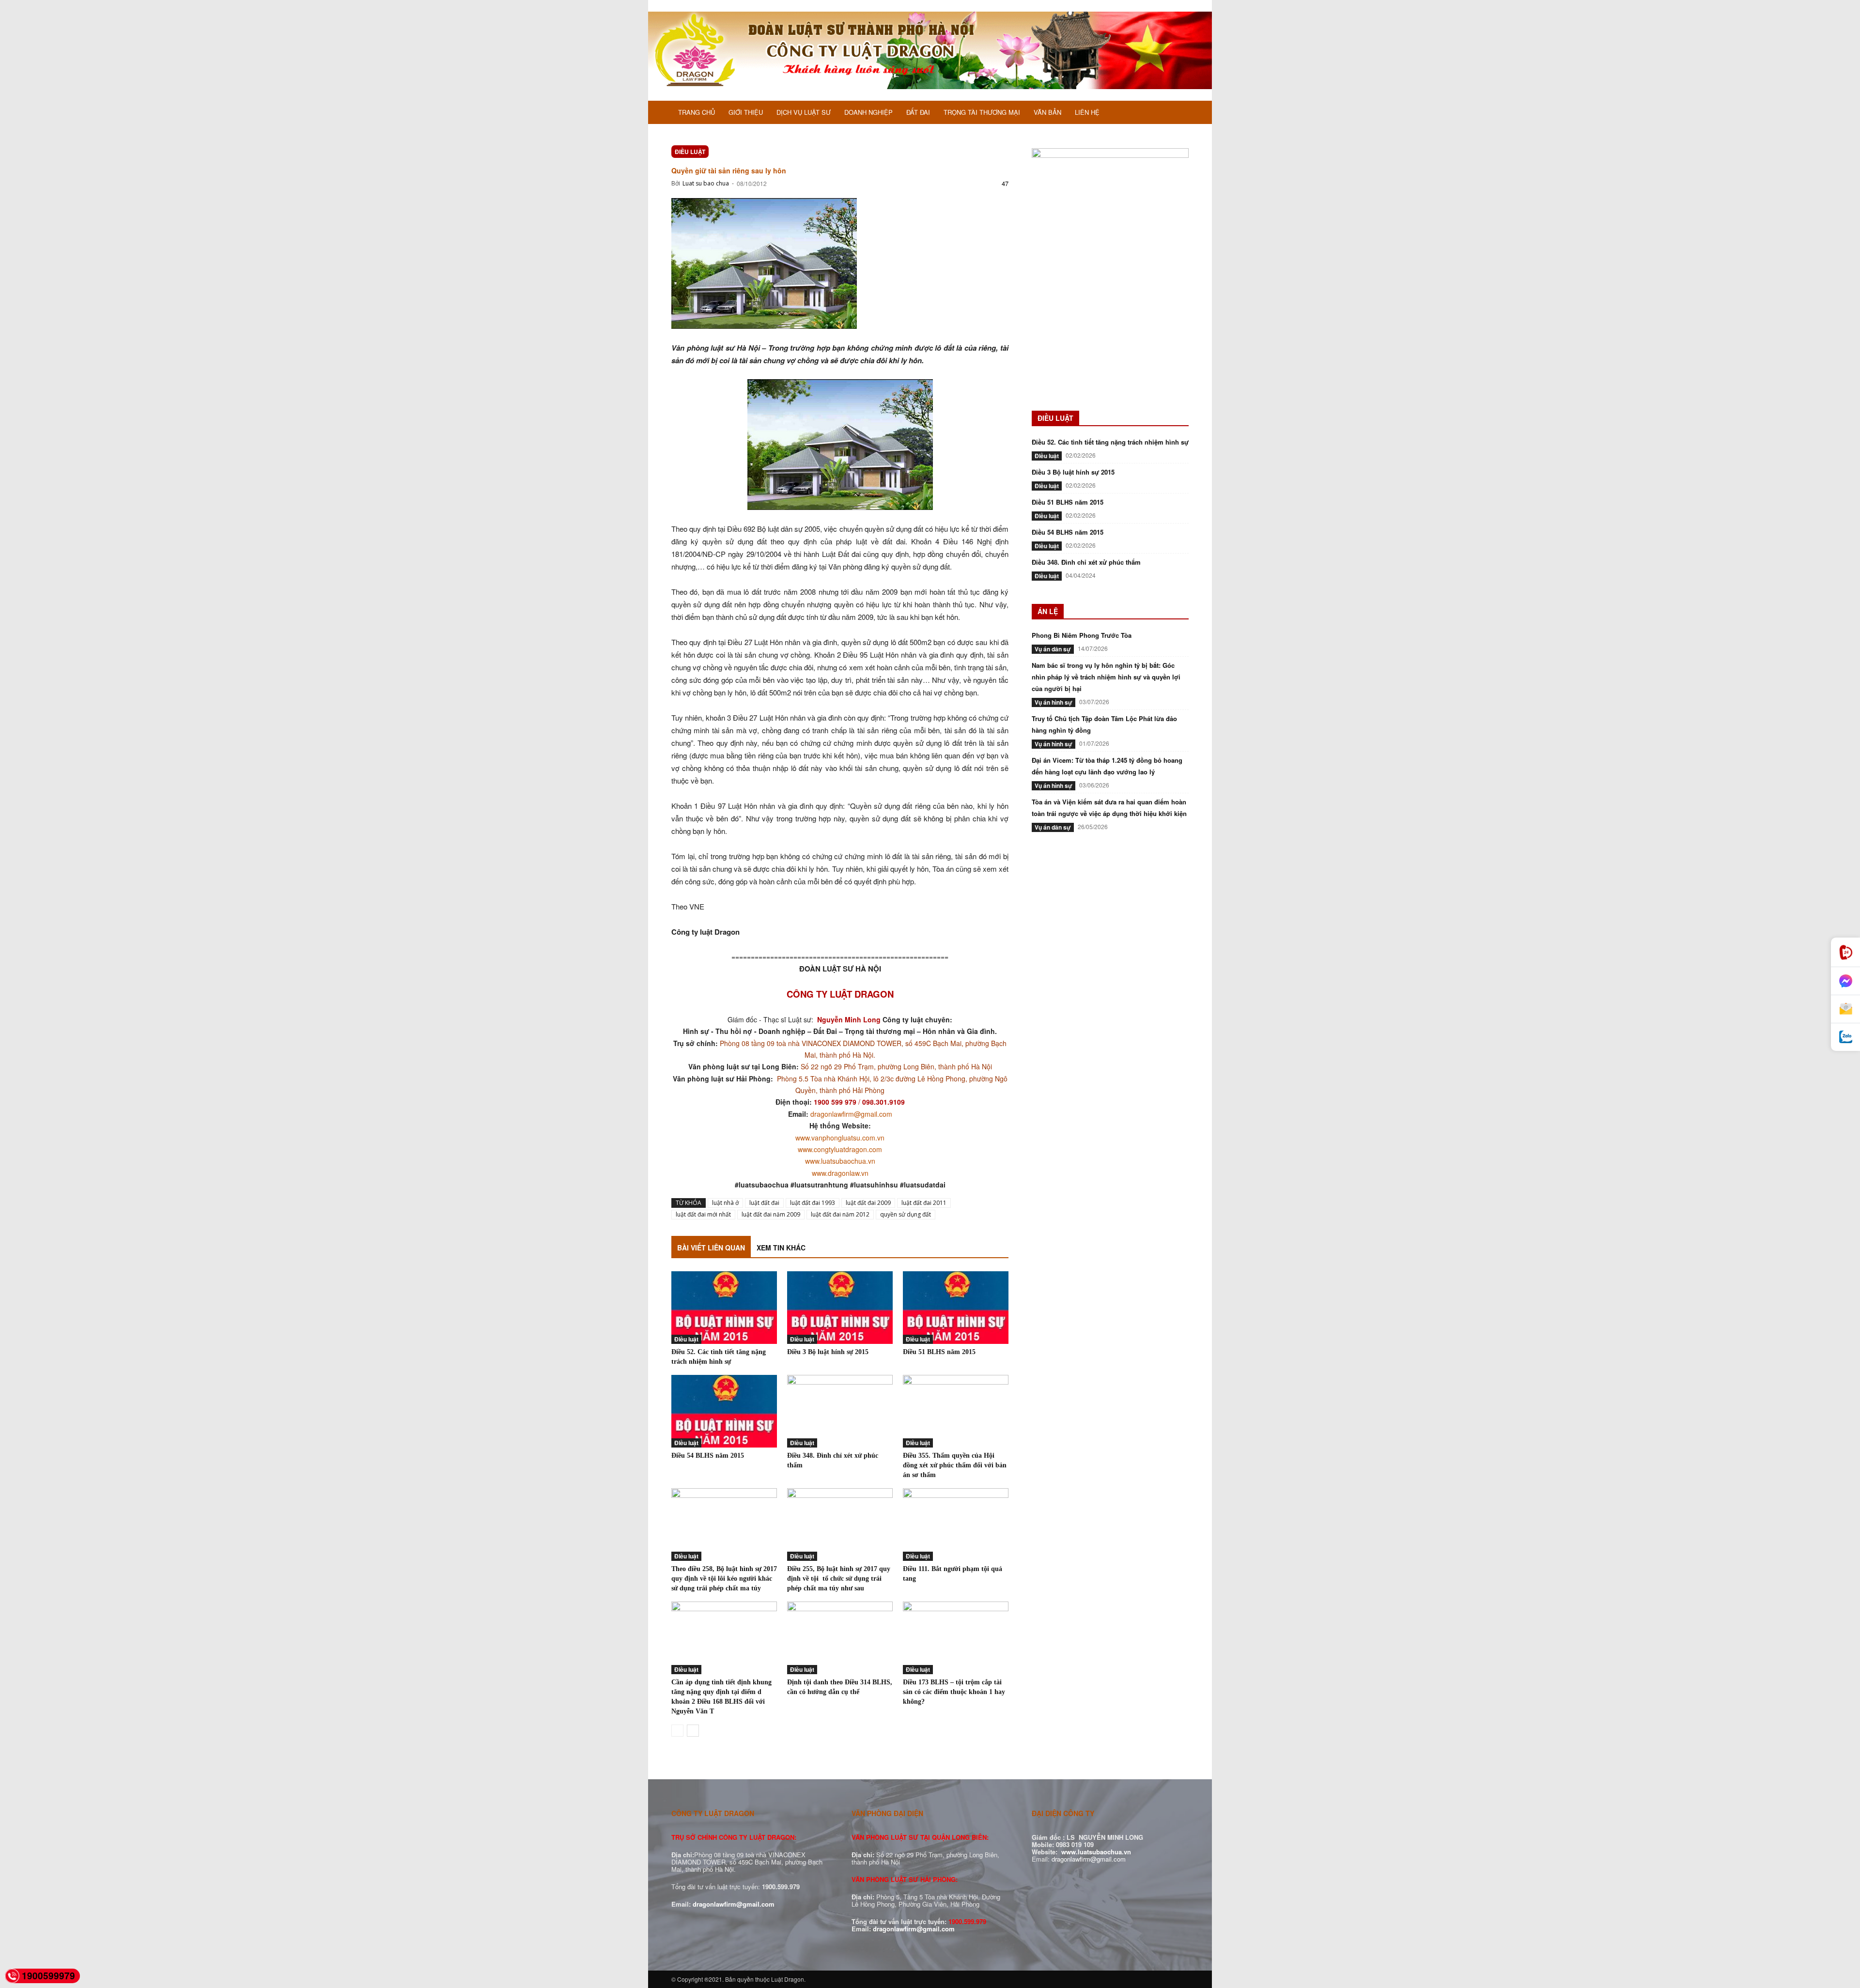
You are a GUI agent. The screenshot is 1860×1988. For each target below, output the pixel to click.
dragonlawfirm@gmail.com (851, 1114)
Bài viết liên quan (711, 1248)
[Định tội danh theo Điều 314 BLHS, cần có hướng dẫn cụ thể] (840, 1638)
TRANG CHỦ (697, 112)
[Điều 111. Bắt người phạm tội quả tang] (956, 1525)
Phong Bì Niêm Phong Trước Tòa (1082, 635)
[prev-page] (677, 1731)
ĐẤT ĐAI (918, 112)
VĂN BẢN (1047, 112)
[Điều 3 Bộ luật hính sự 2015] (840, 1308)
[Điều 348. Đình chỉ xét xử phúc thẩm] (840, 1411)
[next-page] (693, 1731)
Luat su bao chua (706, 183)
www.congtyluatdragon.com (840, 1149)
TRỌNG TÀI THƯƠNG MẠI (982, 112)
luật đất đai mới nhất (703, 1214)
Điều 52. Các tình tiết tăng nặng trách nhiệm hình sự (1110, 442)
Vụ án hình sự (1054, 702)
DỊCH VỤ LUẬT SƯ (804, 112)
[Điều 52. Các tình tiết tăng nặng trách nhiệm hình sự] (724, 1308)
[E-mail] (1845, 1009)
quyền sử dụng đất (906, 1214)
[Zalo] (1845, 1037)
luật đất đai (764, 1203)
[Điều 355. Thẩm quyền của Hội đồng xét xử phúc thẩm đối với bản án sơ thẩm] (956, 1411)
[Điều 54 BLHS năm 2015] (724, 1411)
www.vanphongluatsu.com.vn (840, 1138)
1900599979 (48, 1976)
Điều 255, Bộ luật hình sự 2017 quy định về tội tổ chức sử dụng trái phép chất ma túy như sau (839, 1579)
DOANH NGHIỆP (868, 112)
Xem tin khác (781, 1248)
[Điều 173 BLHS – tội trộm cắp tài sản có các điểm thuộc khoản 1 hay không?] (956, 1638)
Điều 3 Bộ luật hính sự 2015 (828, 1352)
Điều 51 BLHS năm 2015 (939, 1352)
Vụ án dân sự (1053, 649)
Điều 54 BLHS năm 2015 (708, 1456)
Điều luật (690, 152)
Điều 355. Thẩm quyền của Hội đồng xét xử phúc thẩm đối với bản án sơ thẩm (955, 1465)
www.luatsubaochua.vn (840, 1161)
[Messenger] (1845, 981)
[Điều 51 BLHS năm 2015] (956, 1308)
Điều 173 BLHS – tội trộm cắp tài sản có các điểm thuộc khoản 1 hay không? (954, 1692)
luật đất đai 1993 (813, 1203)
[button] (1177, 113)
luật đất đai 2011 (924, 1203)
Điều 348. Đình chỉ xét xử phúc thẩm (1086, 562)
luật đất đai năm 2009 (771, 1214)
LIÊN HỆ (1087, 112)
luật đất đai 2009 (868, 1203)
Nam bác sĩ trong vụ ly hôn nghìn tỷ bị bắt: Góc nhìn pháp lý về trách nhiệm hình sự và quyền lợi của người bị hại (1106, 677)
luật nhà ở (725, 1203)
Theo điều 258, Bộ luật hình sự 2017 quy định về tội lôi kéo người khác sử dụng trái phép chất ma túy (724, 1579)
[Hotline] (1845, 952)
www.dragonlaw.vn (840, 1173)
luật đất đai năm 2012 (840, 1214)
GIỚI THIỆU (746, 112)
